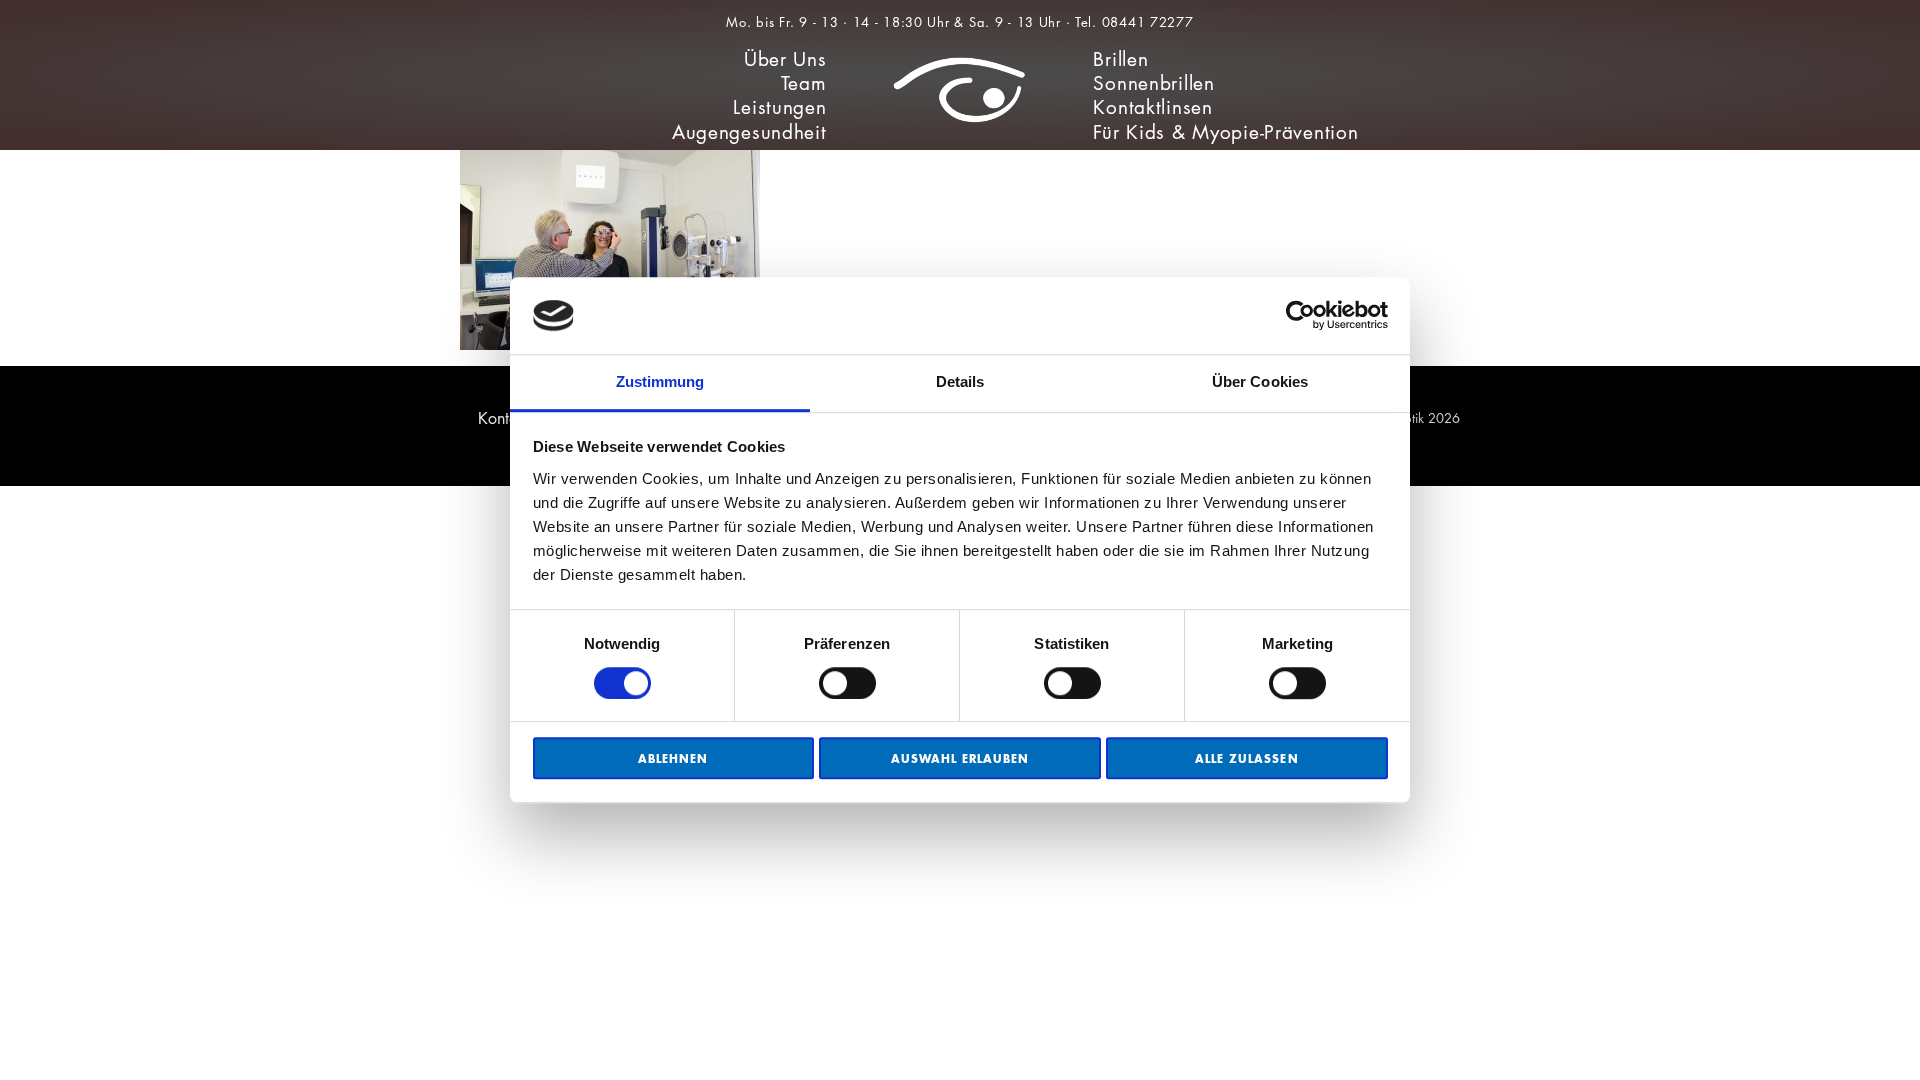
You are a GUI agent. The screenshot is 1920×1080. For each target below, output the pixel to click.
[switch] (847, 683)
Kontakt (504, 418)
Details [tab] (960, 381)
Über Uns (785, 59)
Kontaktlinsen (1152, 107)
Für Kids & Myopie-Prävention (1225, 132)
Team (804, 83)
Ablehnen (673, 758)
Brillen (1120, 59)
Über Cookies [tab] (1260, 381)
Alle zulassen (1247, 758)
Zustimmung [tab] (660, 381)
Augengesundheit (749, 132)
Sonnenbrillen (1153, 83)
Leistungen (779, 107)
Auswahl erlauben (960, 758)
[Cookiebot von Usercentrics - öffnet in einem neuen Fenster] (1300, 316)
